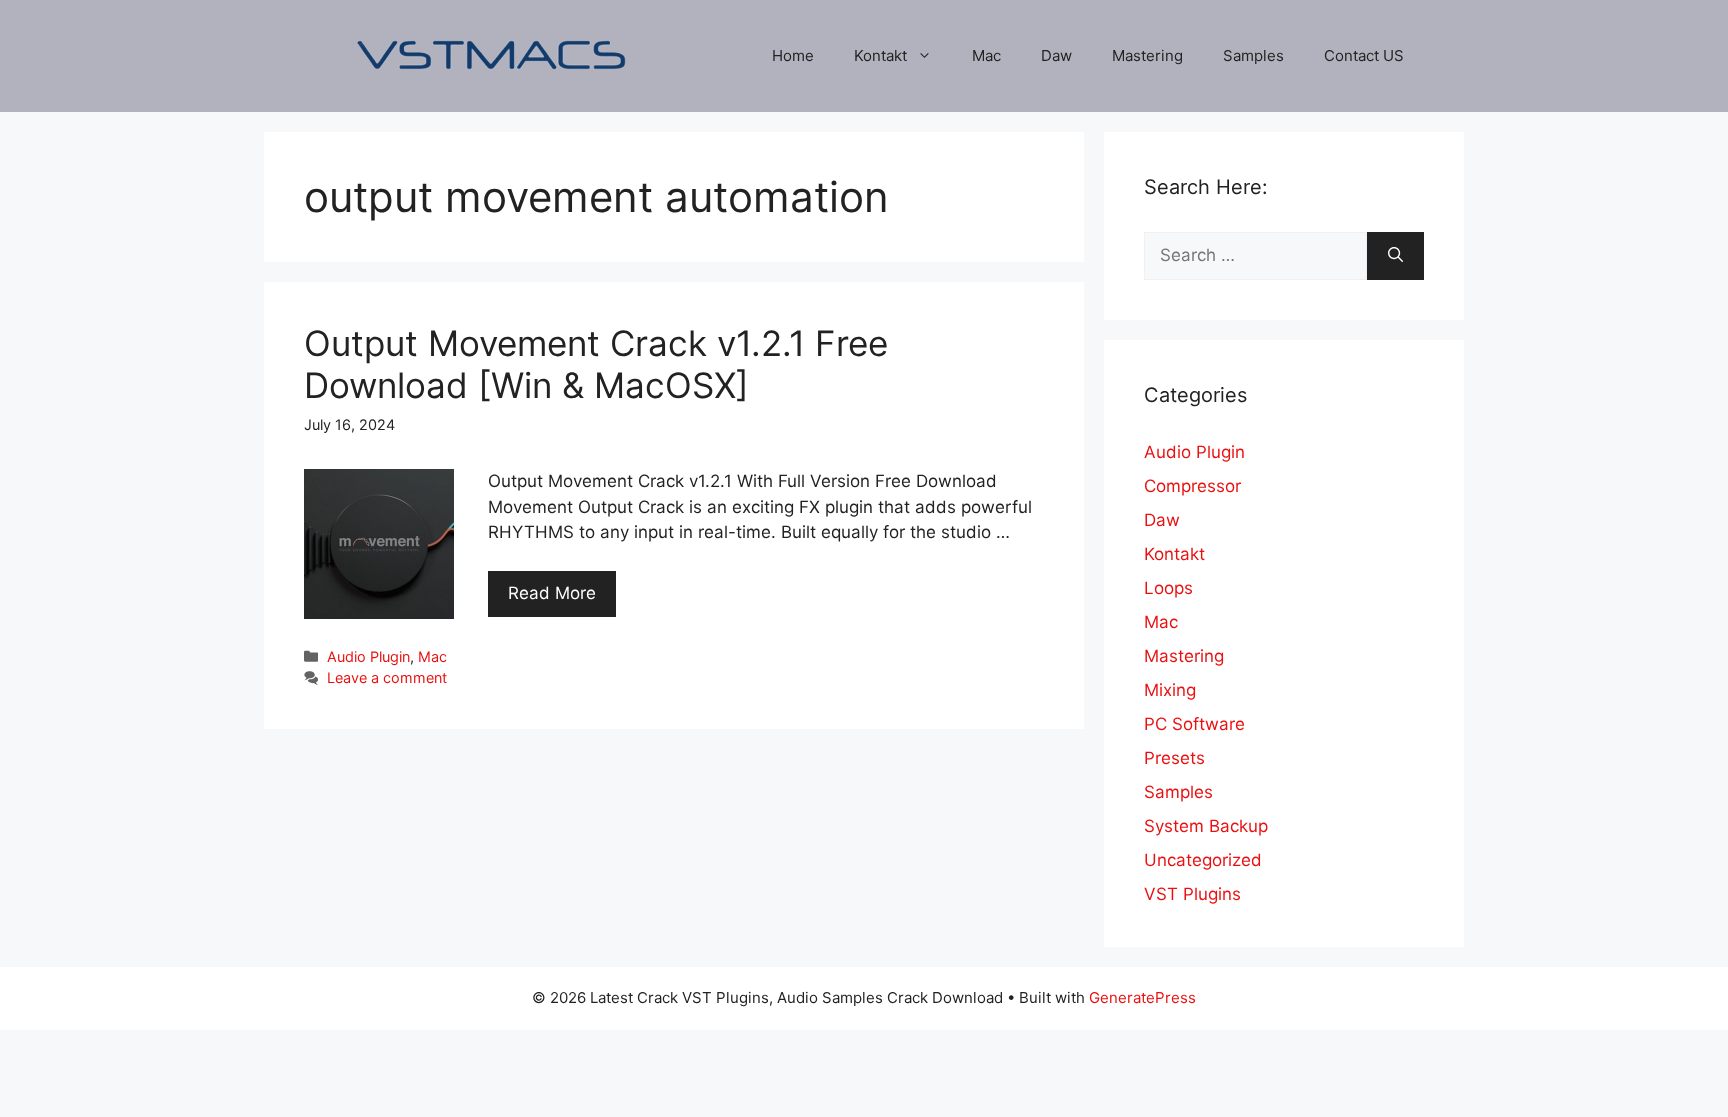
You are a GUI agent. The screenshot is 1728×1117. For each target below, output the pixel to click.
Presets (1174, 758)
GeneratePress (1142, 997)
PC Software (1194, 724)
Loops (1168, 588)
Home (793, 55)
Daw (1056, 55)
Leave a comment (387, 677)
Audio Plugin (368, 656)
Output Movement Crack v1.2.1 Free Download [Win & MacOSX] (596, 364)
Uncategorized (1203, 860)
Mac (986, 55)
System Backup (1206, 826)
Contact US (1364, 55)
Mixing (1170, 690)
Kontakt (880, 55)
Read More (552, 593)
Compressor (1192, 486)
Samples (1253, 55)
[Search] (1395, 256)
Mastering (1147, 55)
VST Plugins (1192, 894)
